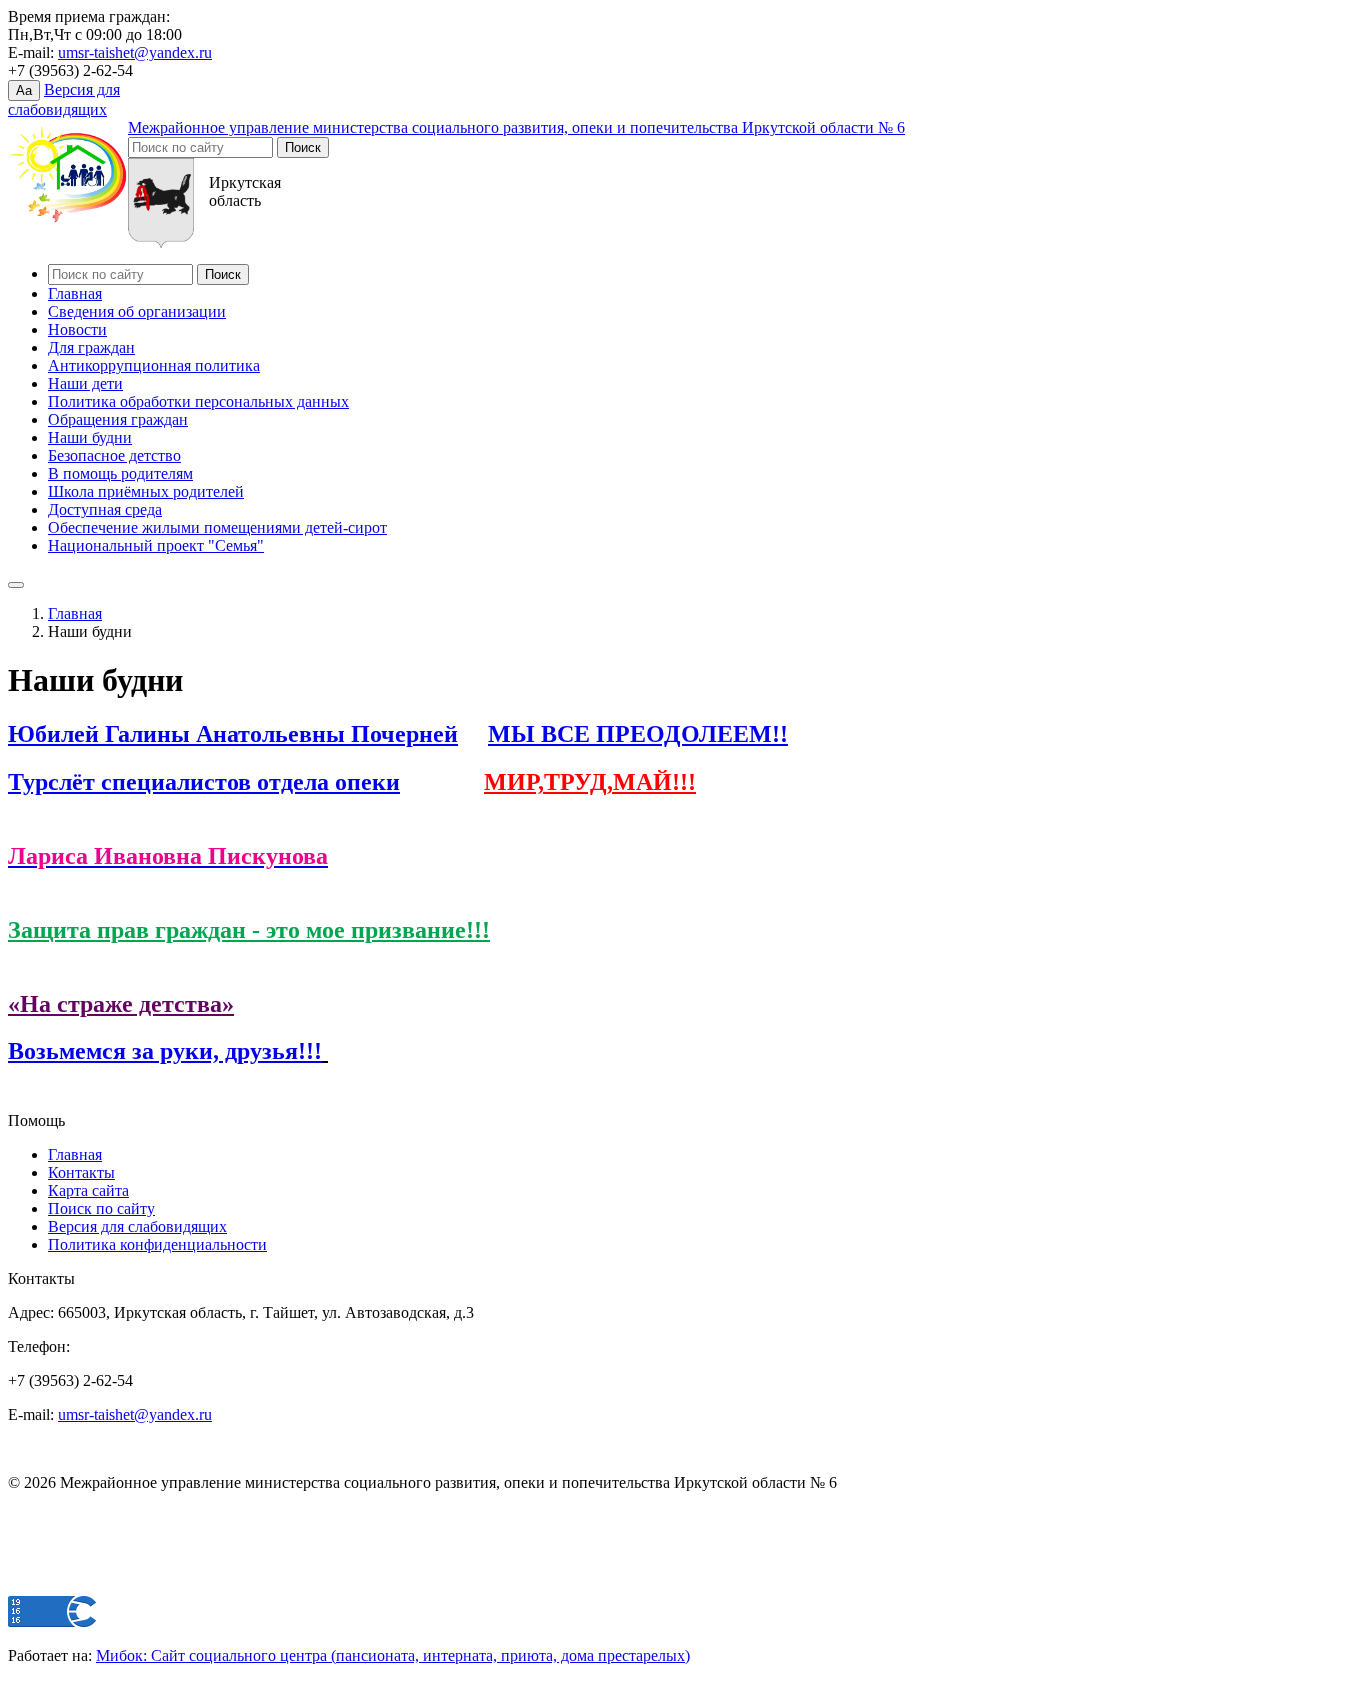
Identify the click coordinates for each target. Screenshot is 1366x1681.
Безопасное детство (114, 455)
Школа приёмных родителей (146, 491)
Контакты (81, 1172)
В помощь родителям (120, 473)
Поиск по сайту (101, 1208)
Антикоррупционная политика (154, 365)
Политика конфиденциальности (157, 1244)
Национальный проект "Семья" (156, 545)
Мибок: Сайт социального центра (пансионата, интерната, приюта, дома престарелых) (393, 1655)
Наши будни (90, 437)
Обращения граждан (118, 419)
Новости (77, 329)
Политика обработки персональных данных (198, 401)
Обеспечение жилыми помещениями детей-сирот (217, 527)
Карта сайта (88, 1190)
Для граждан (91, 347)
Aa (24, 90)
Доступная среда (105, 509)
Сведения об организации (137, 311)
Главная (75, 293)
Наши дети (85, 383)
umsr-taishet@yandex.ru (135, 52)
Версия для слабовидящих (137, 1226)
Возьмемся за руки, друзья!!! (165, 1051)
